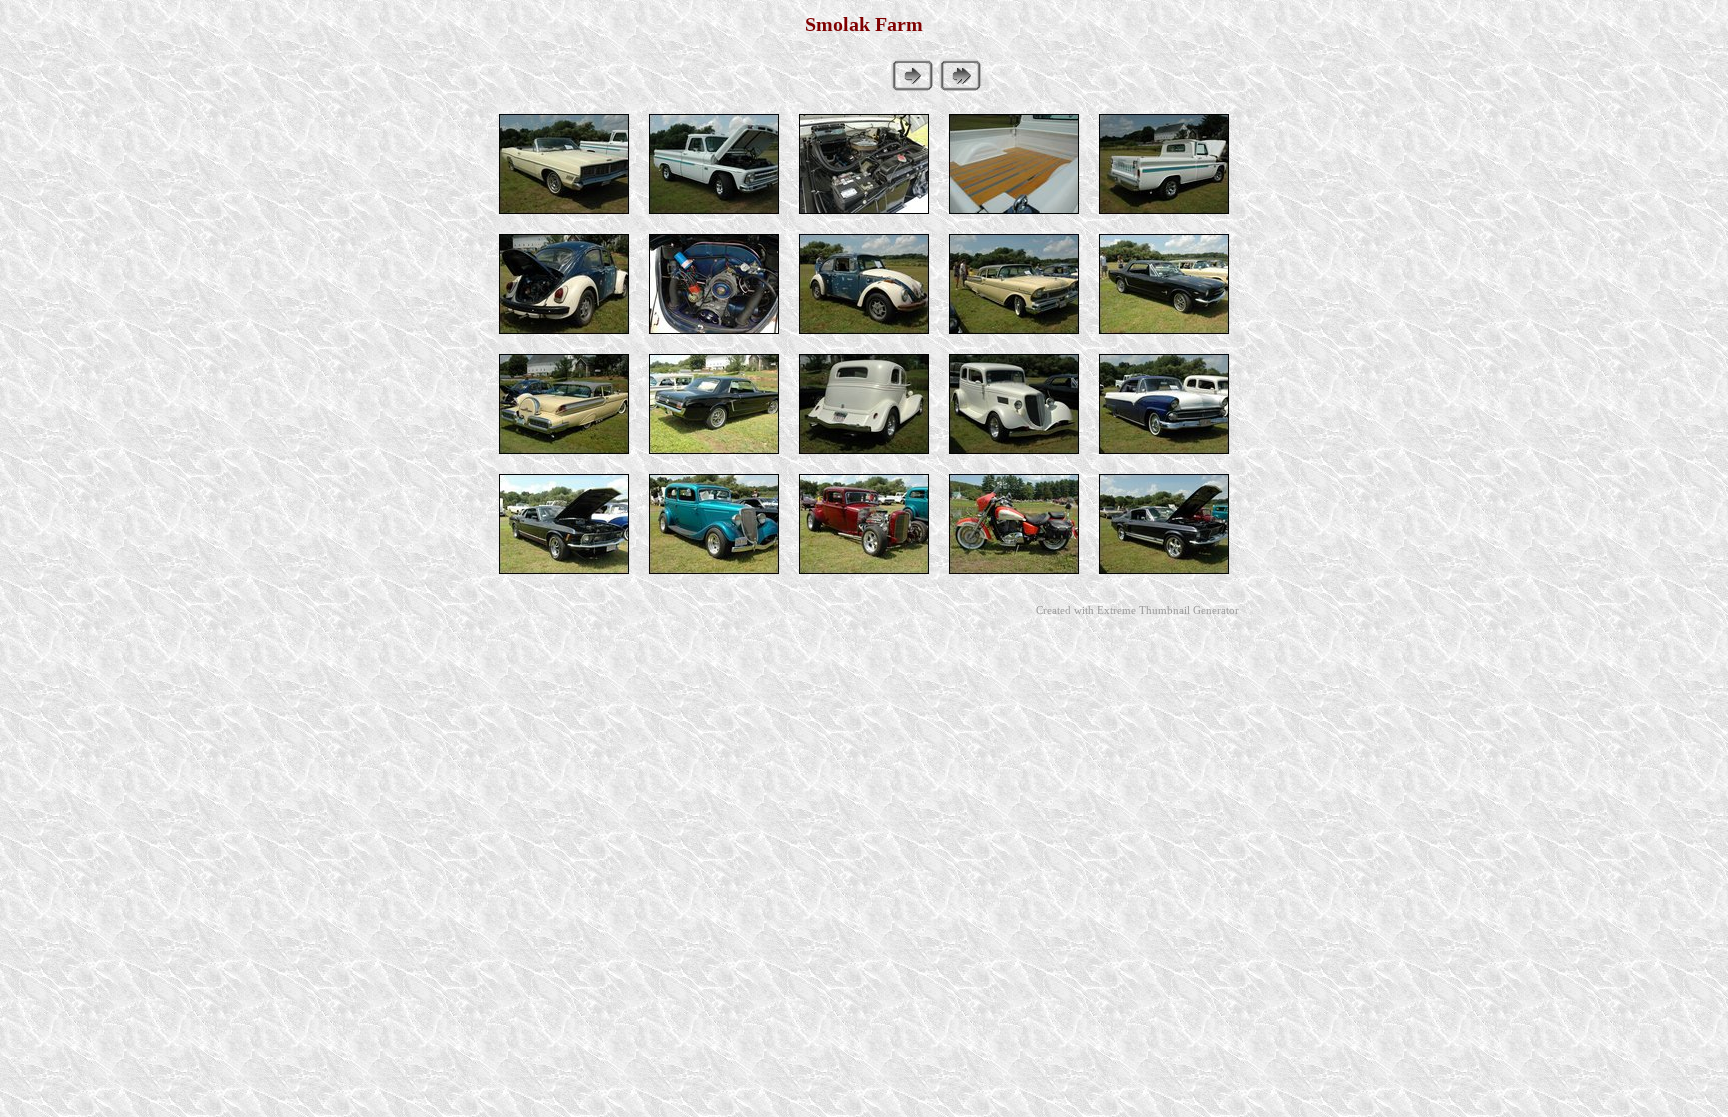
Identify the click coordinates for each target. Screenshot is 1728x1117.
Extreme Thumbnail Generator (1168, 610)
